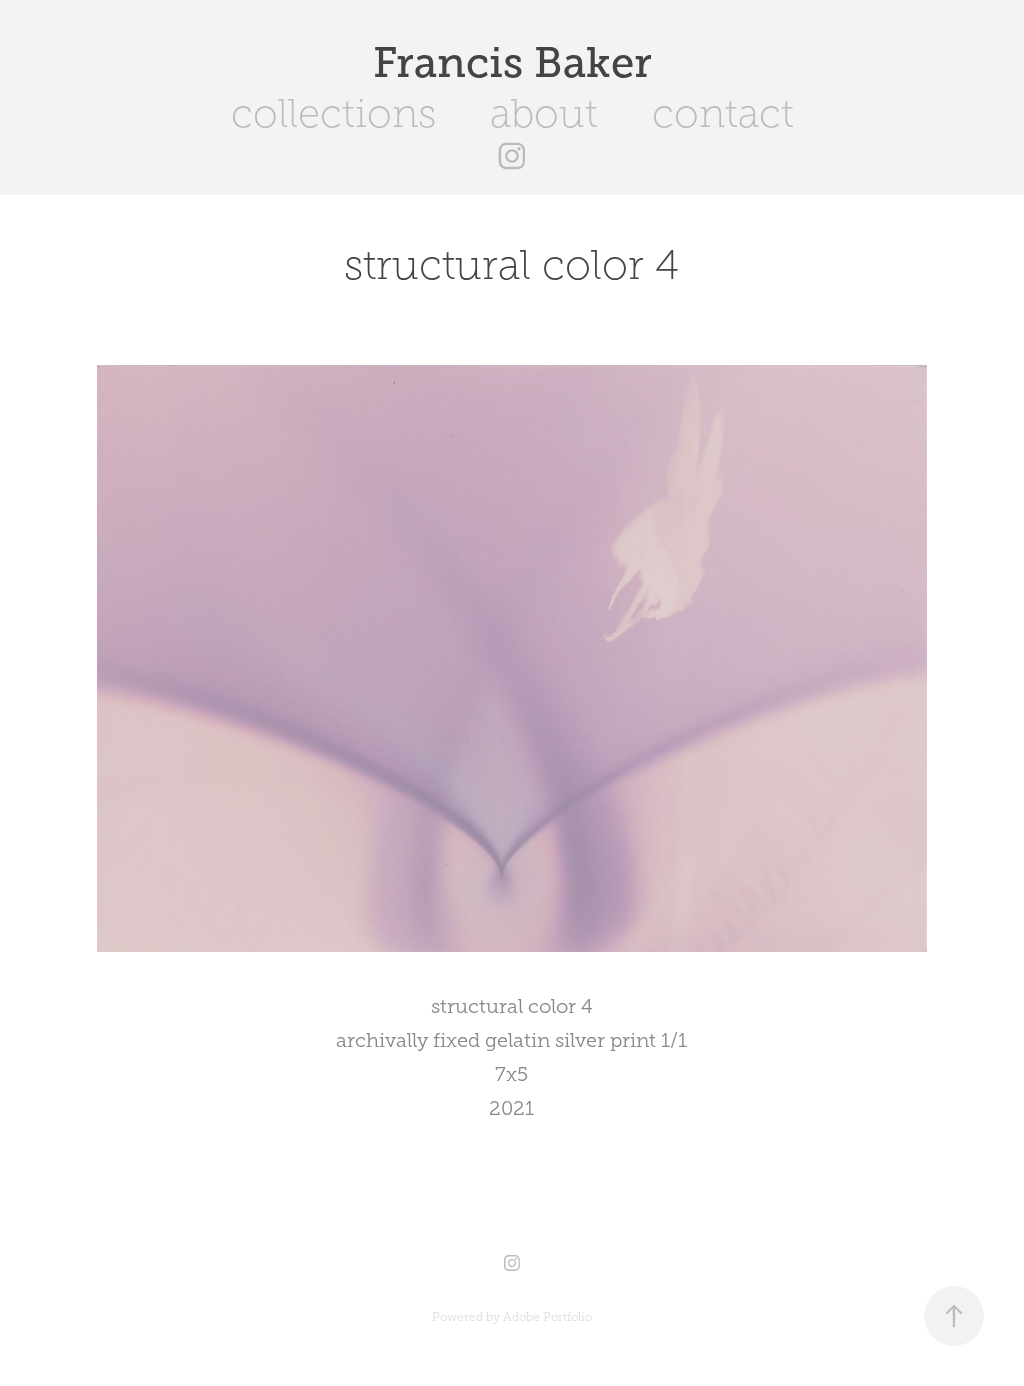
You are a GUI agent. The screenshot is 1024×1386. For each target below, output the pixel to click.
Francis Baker (512, 62)
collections (333, 113)
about (544, 113)
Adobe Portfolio (547, 1317)
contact (723, 113)
